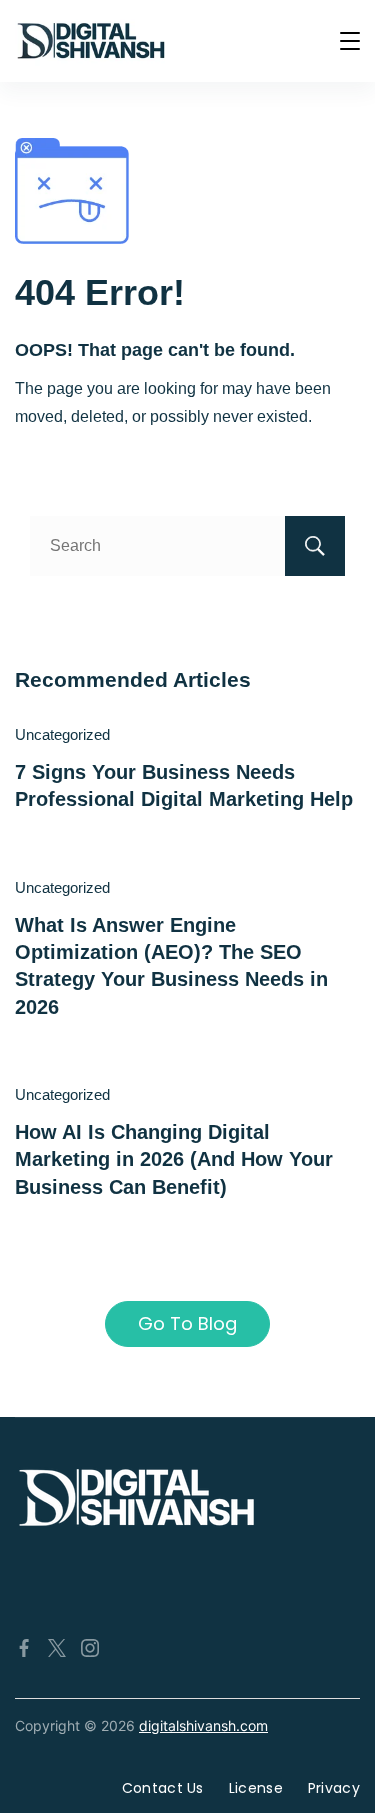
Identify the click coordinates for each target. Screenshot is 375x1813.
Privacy (334, 1788)
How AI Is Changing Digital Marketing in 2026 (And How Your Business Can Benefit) (174, 1159)
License (256, 1788)
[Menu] (350, 41)
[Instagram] (90, 1648)
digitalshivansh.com (203, 1725)
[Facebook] (24, 1648)
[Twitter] (57, 1648)
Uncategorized (62, 734)
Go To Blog (187, 1323)
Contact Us (163, 1788)
